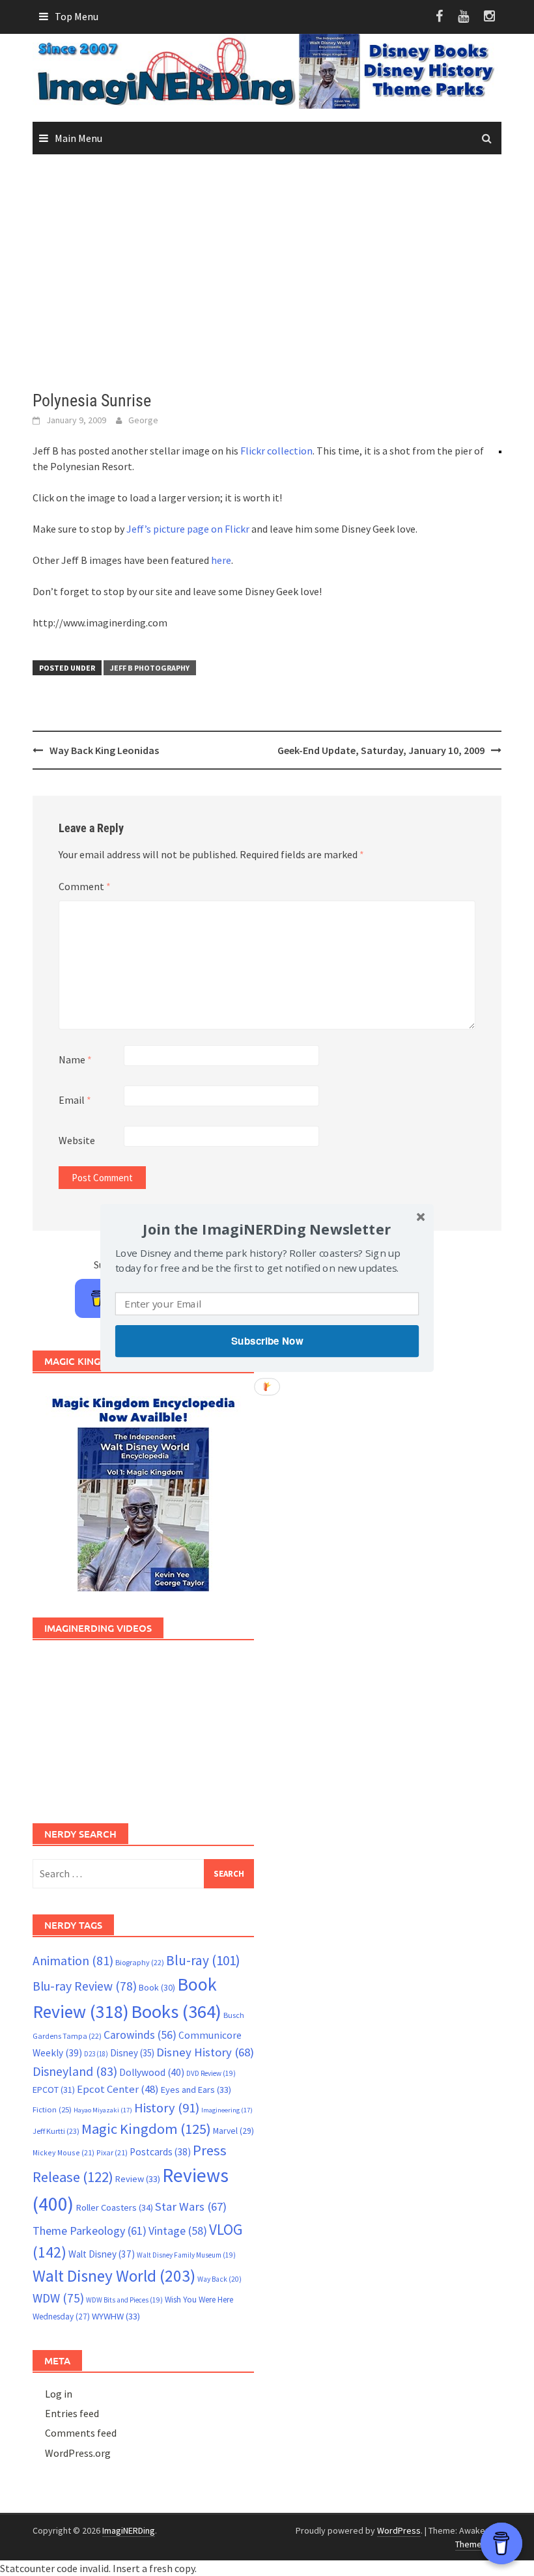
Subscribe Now (267, 1341)
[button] (267, 1229)
